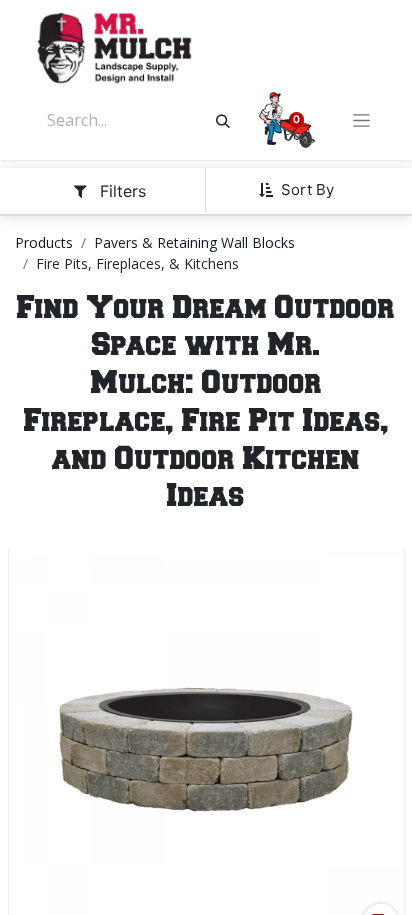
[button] (304, 190)
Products (44, 242)
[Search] (223, 120)
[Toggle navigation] (361, 120)
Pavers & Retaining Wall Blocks (194, 242)
